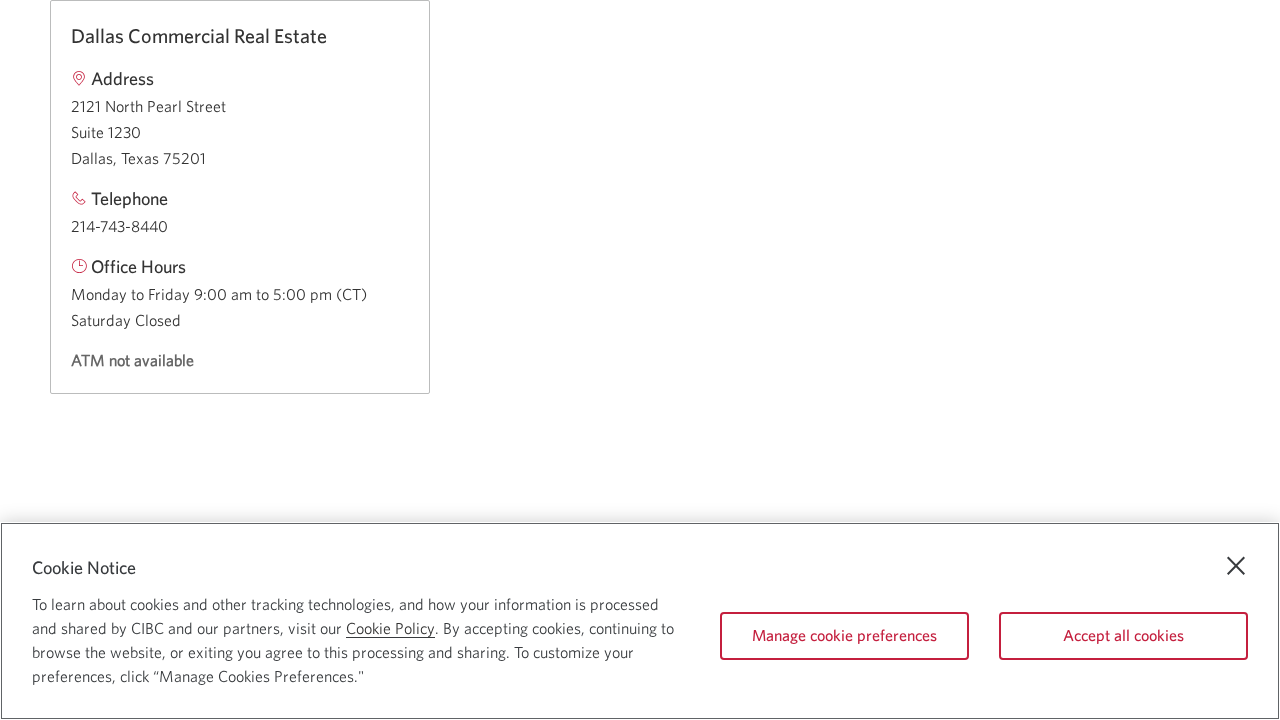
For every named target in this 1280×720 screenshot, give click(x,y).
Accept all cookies (1123, 635)
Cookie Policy (390, 628)
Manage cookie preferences (844, 635)
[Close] (1236, 566)
